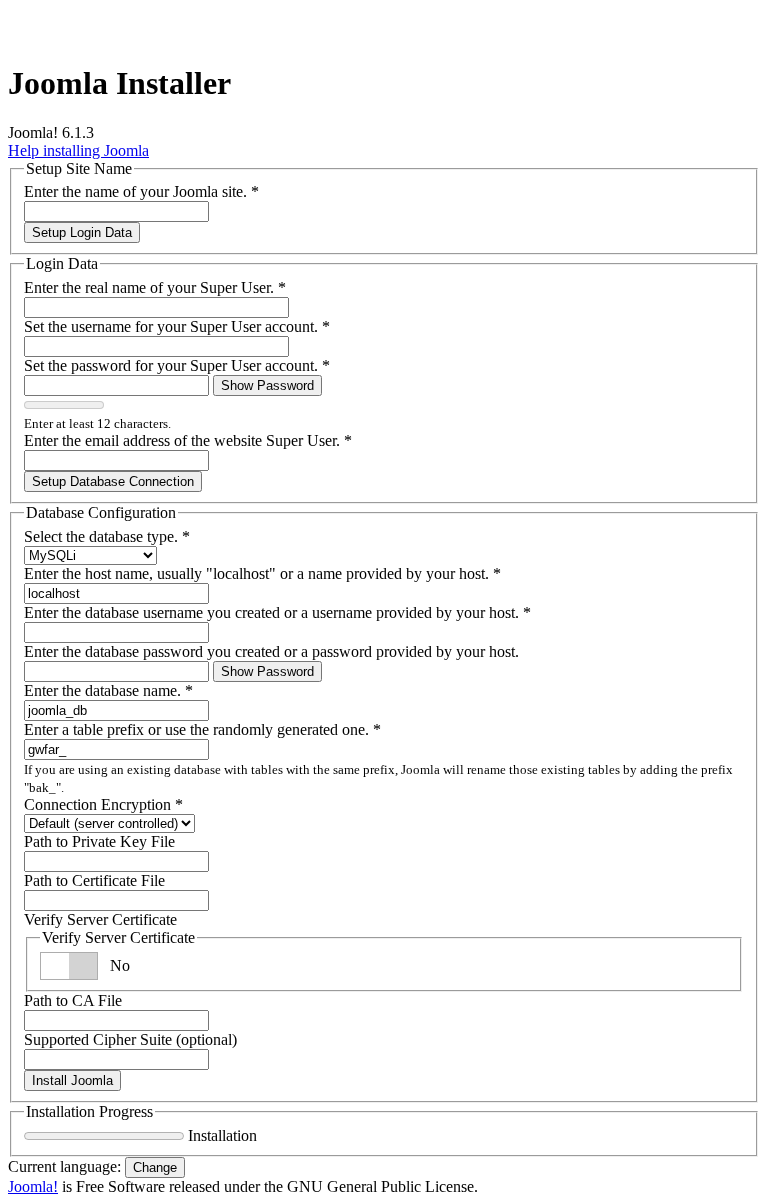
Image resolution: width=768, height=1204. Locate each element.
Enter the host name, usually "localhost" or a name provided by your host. (262, 573)
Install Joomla (72, 1080)
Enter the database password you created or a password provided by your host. (271, 651)
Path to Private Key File (99, 841)
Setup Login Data (82, 232)
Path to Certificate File (94, 880)
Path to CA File (73, 1000)
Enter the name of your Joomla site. (141, 191)
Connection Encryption (103, 804)
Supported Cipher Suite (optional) (130, 1039)
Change (155, 1167)
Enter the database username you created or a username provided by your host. (277, 612)
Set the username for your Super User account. (177, 326)
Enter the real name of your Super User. (155, 287)
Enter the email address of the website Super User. (188, 440)
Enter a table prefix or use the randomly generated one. (202, 729)
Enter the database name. (108, 690)
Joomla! (33, 1186)
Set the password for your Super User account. (177, 365)
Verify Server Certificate (100, 919)
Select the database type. (107, 536)
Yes (121, 965)
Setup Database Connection (113, 481)
